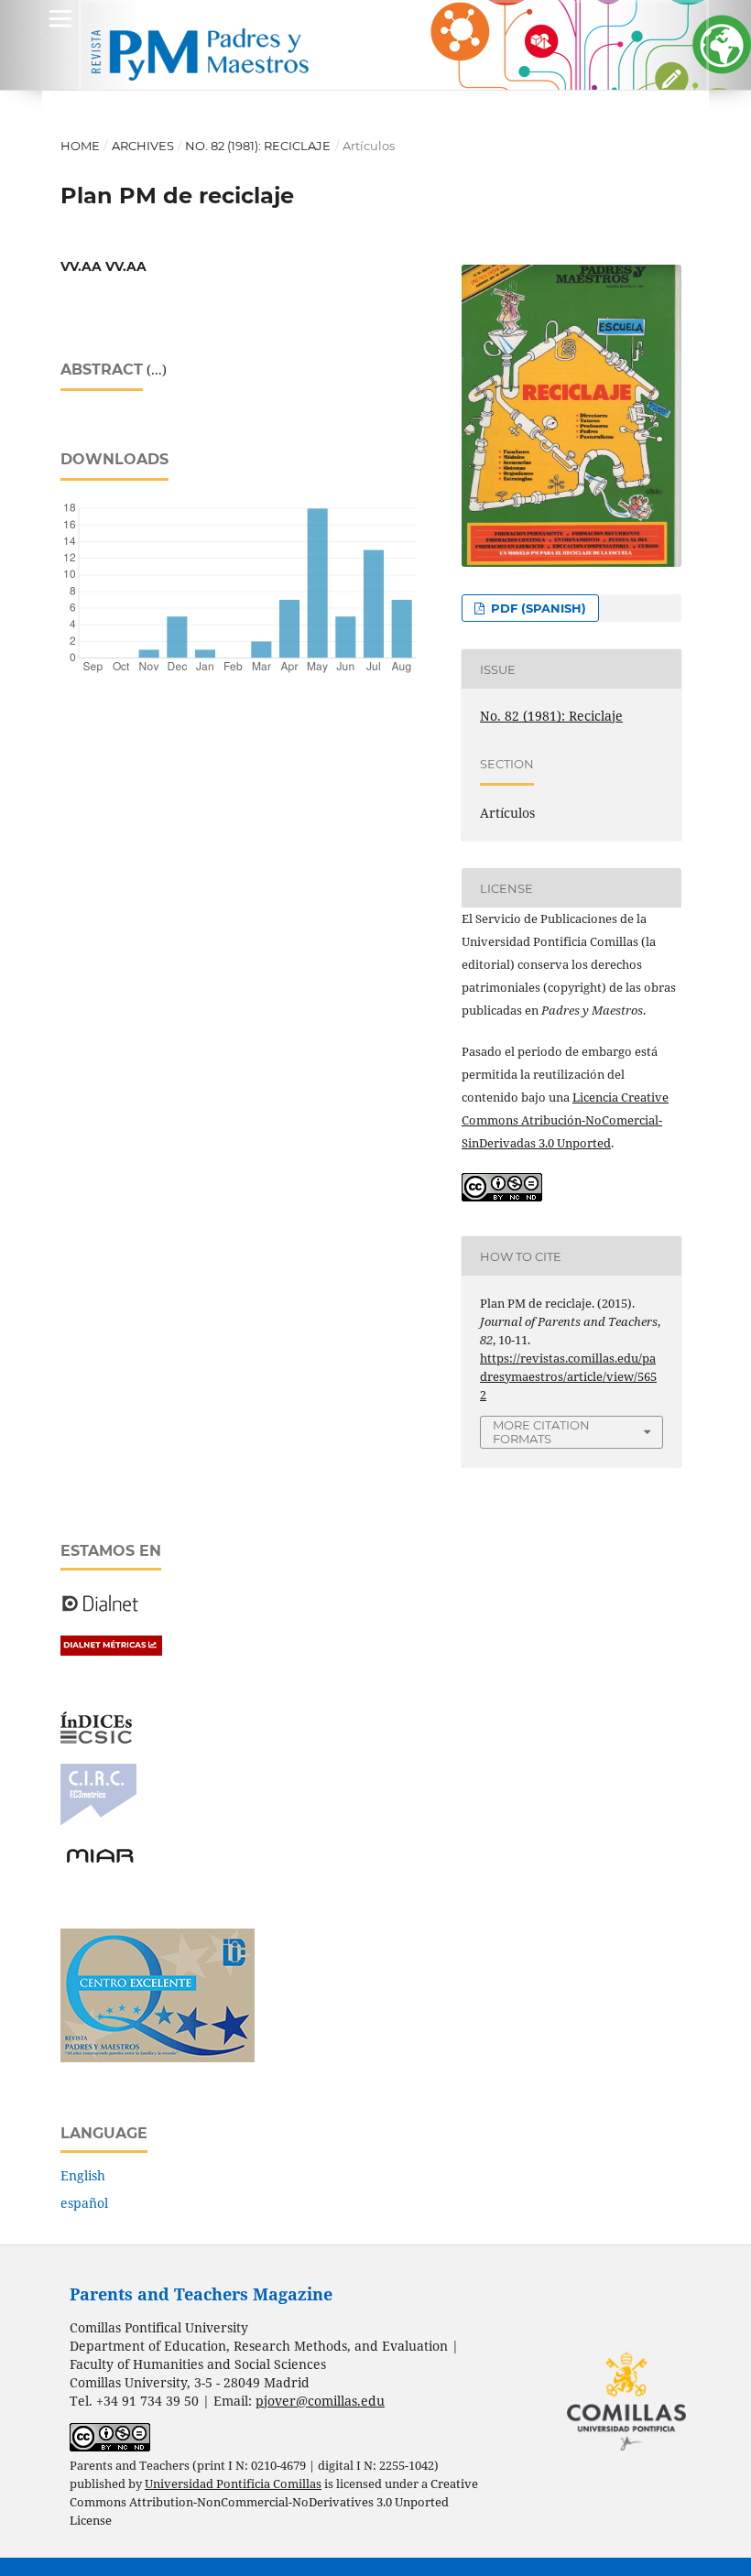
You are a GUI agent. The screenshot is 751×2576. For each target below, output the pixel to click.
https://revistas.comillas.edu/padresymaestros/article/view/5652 (568, 1376)
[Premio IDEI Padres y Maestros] (158, 2057)
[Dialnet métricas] (111, 1651)
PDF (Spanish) (537, 608)
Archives (143, 146)
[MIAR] (100, 1861)
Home (80, 146)
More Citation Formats (541, 1432)
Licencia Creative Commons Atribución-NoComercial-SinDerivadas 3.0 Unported (565, 1120)
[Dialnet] (100, 1610)
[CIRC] (98, 1821)
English (83, 2175)
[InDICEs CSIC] (96, 1739)
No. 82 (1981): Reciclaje (258, 146)
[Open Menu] (60, 18)
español (84, 2203)
